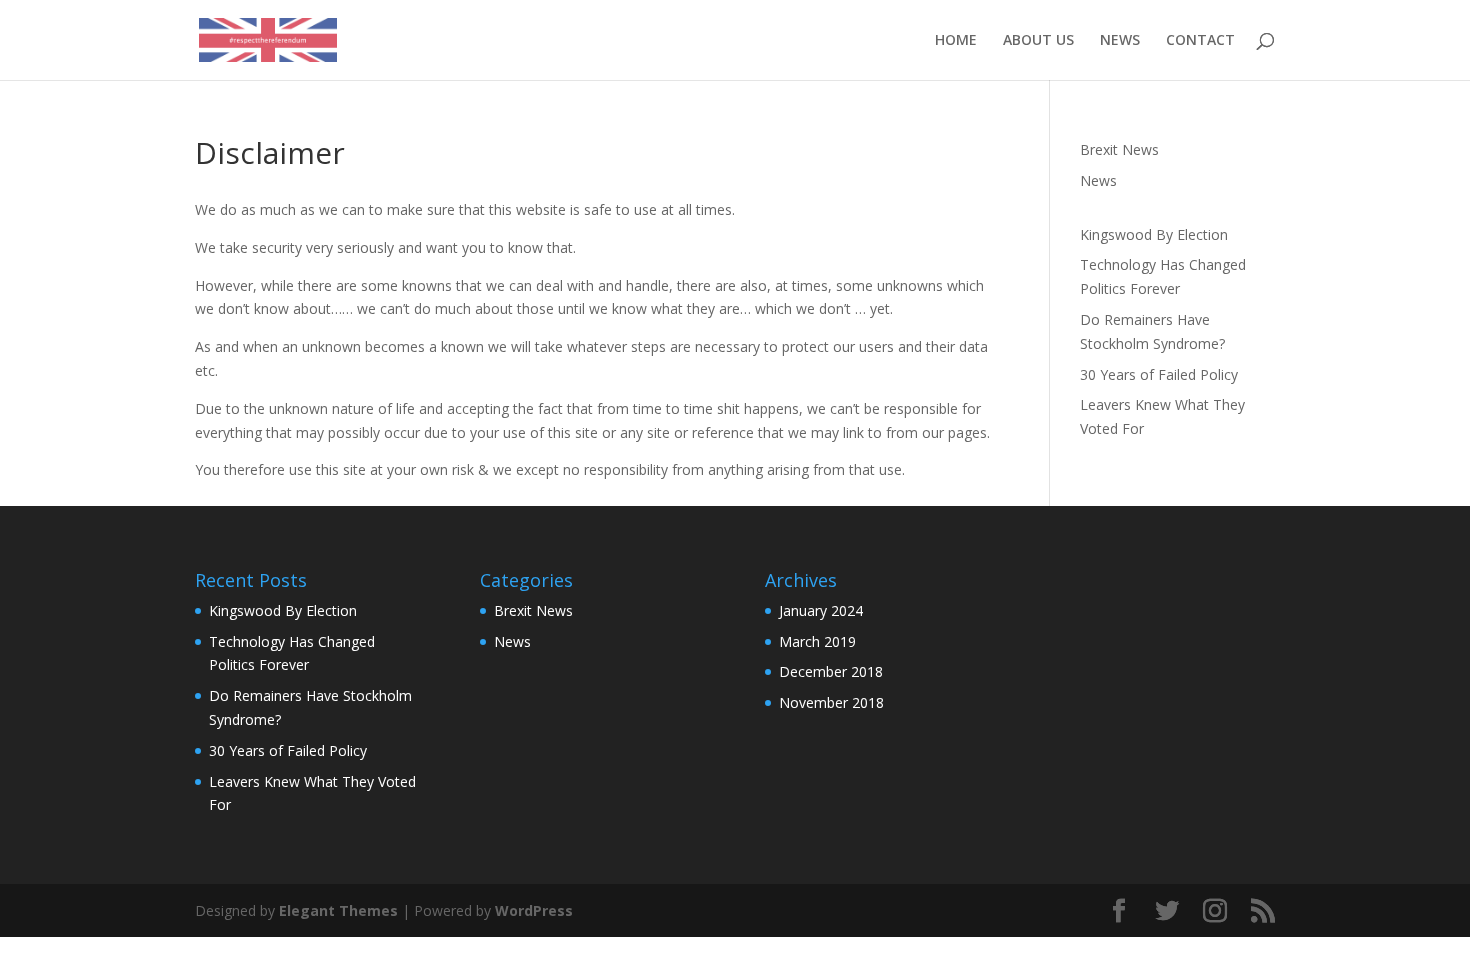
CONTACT (1200, 41)
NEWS (1120, 41)
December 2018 (831, 671)
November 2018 (831, 702)
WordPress (534, 910)
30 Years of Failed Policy (1159, 374)
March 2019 (817, 641)
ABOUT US (1038, 41)
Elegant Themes (338, 910)
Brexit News (1119, 149)
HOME (956, 41)
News (1098, 180)
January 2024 (821, 610)
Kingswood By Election (1154, 234)
